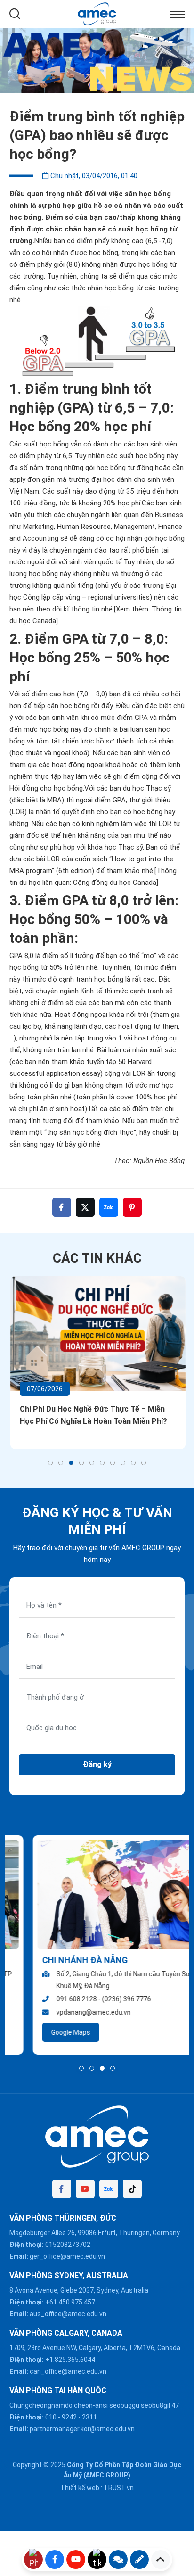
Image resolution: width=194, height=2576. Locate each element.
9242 (69, 2417)
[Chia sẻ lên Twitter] (85, 1207)
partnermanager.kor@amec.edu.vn (82, 2429)
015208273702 (68, 2245)
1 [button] (50, 1463)
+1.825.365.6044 (70, 2360)
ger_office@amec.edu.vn (67, 2256)
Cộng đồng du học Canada (115, 883)
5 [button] (92, 1463)
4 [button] (81, 1463)
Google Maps (47, 2032)
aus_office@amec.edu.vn (68, 2314)
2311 (89, 2417)
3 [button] (71, 1463)
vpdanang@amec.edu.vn (70, 2012)
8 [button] (123, 1463)
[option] (97, 61)
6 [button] (102, 1463)
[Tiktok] (132, 2189)
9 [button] (133, 1463)
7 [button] (113, 1463)
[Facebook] (62, 2189)
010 (51, 2417)
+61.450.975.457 (70, 2302)
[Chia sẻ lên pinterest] (132, 1207)
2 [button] (61, 1463)
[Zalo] (109, 2189)
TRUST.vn (119, 2488)
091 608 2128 (53, 1999)
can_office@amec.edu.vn (68, 2371)
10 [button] (144, 1463)
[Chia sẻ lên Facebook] (62, 1207)
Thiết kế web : (81, 2488)
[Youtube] (85, 2189)
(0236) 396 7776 (103, 1999)
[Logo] (97, 13)
